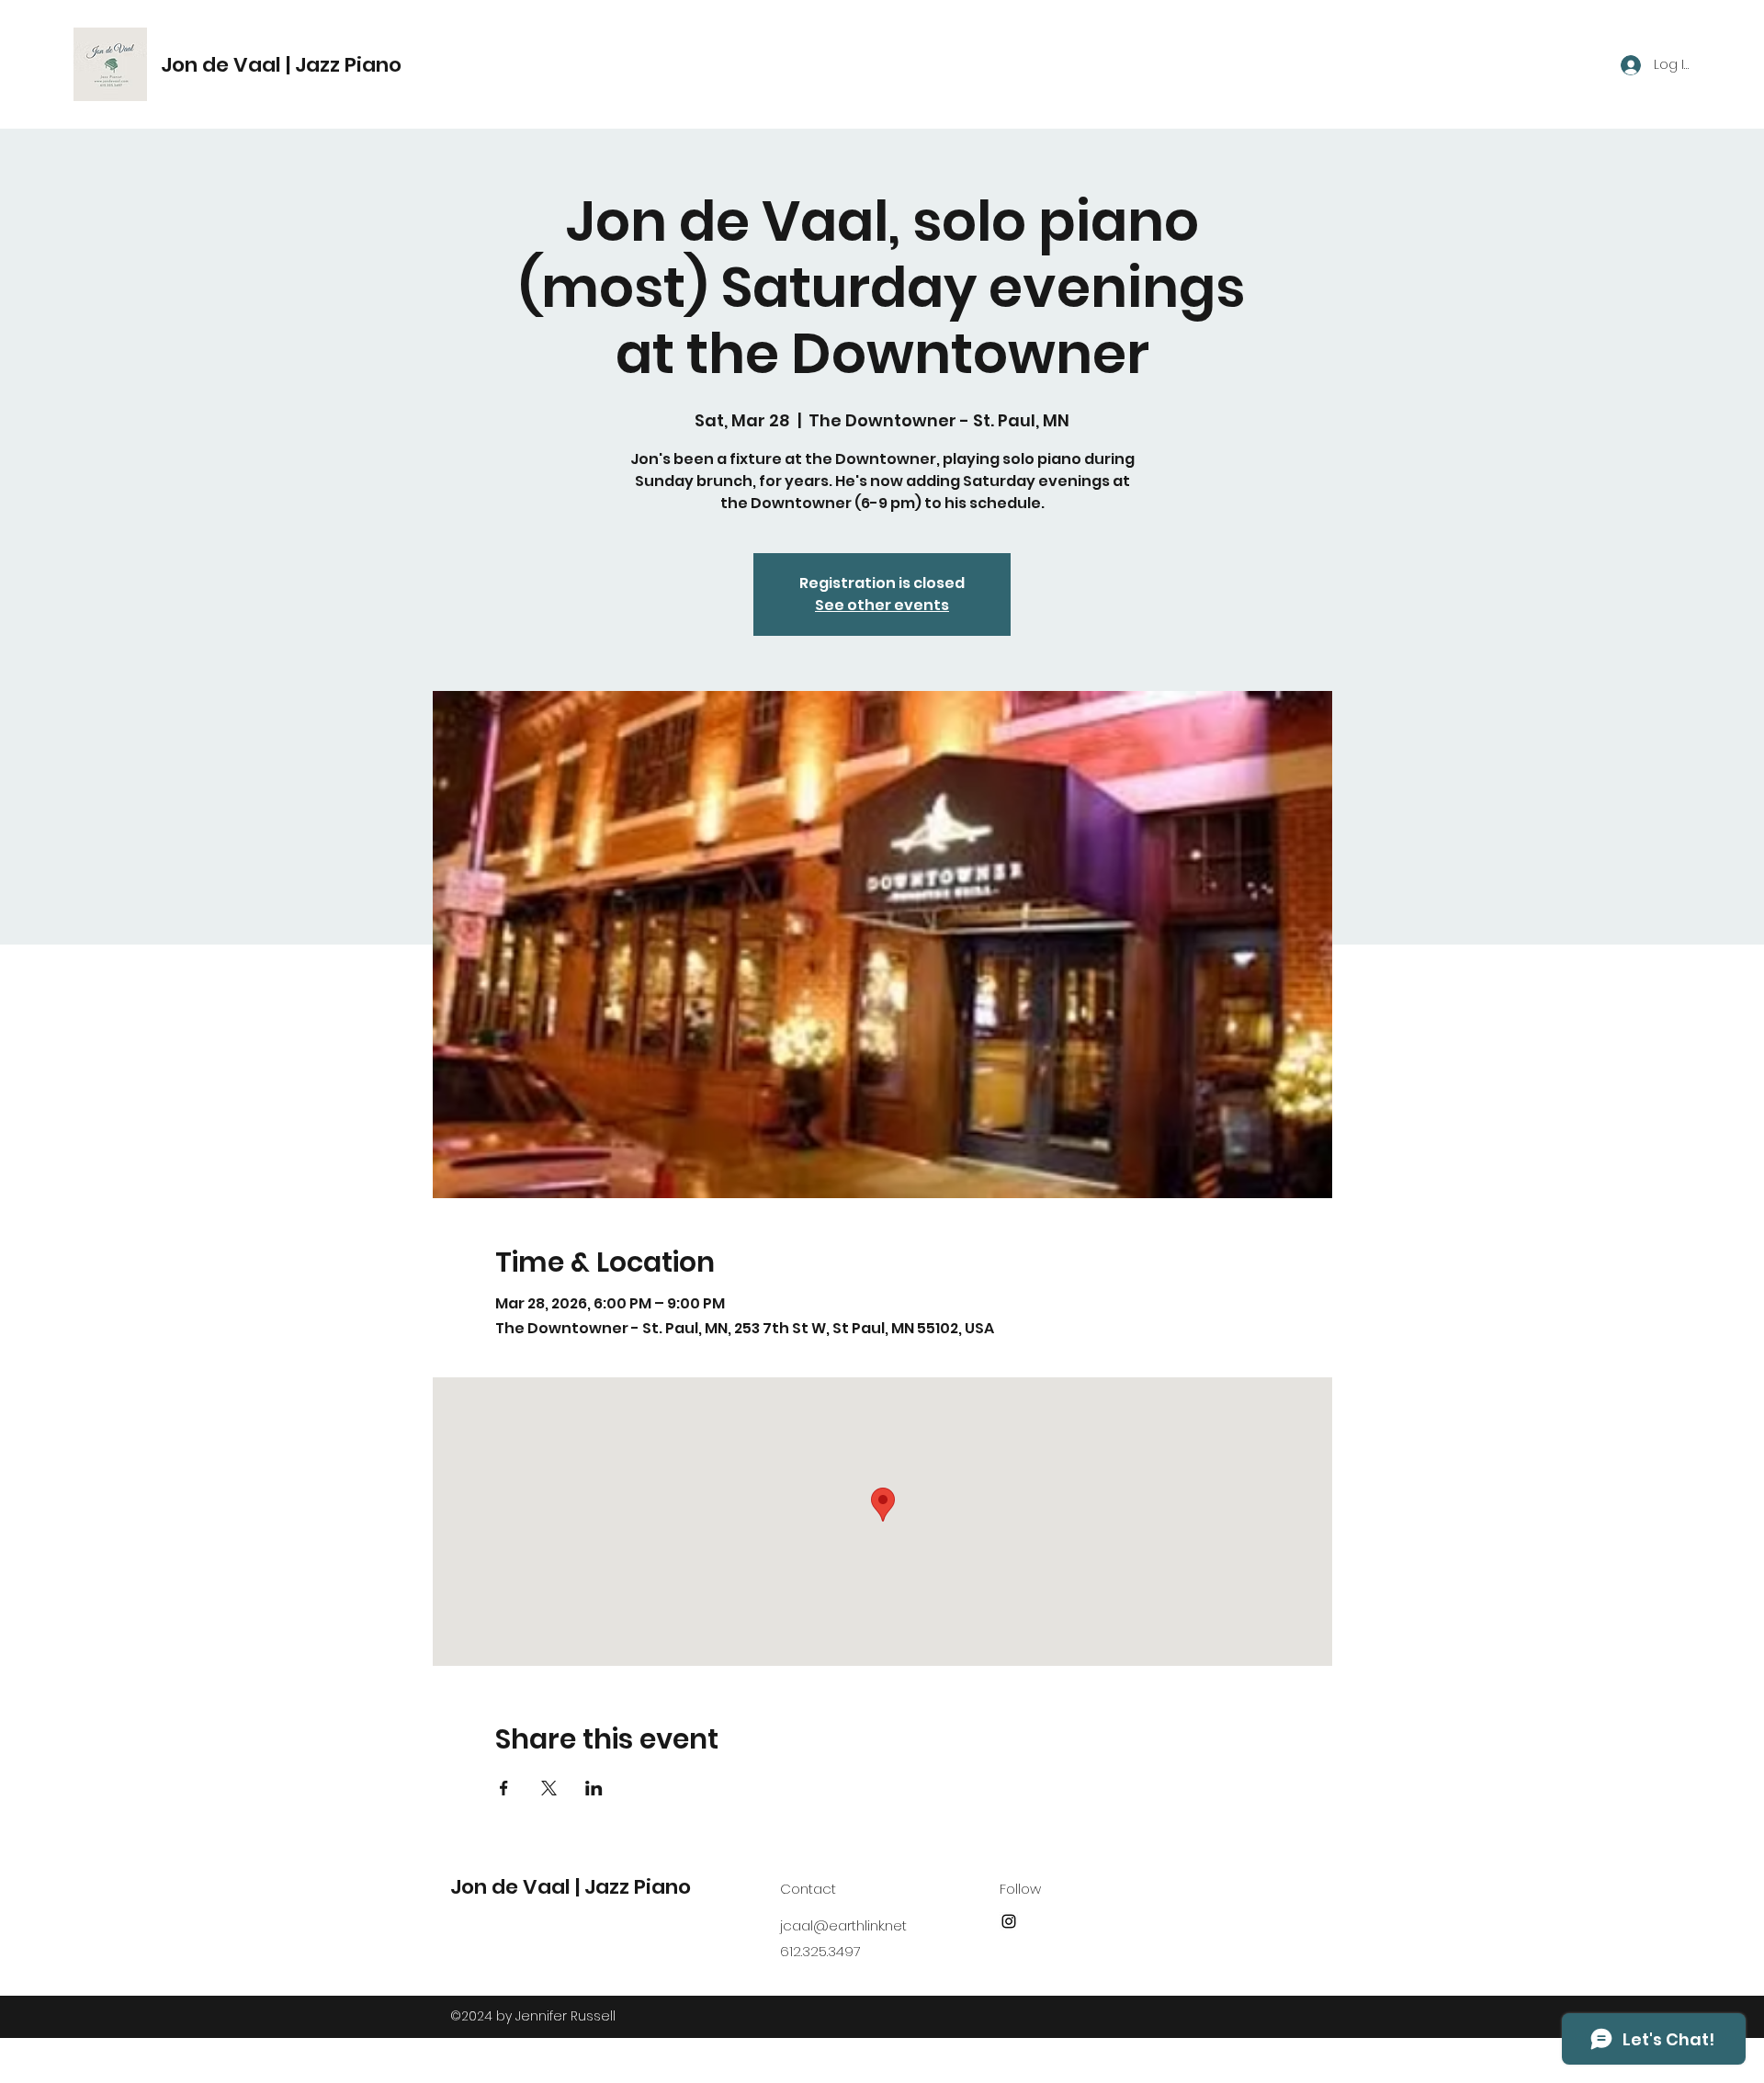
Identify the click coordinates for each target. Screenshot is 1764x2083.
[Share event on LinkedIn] (594, 1788)
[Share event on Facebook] (504, 1788)
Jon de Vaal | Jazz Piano (281, 65)
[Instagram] (1009, 1921)
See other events (882, 605)
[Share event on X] (549, 1788)
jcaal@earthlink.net (843, 1925)
